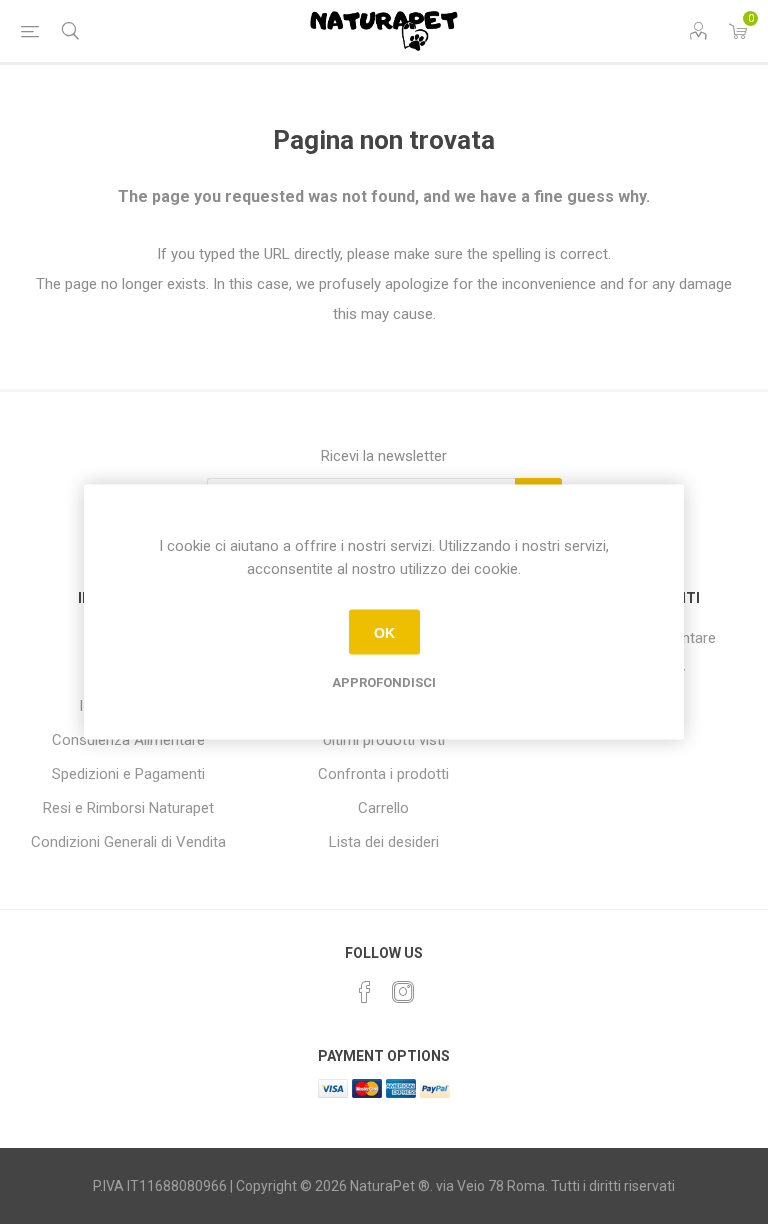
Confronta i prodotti (383, 774)
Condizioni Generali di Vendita (128, 842)
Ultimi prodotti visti (384, 740)
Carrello (383, 808)
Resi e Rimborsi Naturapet (128, 808)
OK (384, 632)
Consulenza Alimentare (128, 740)
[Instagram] (403, 992)
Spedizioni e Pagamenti (128, 774)
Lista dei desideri (384, 842)
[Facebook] (365, 992)
